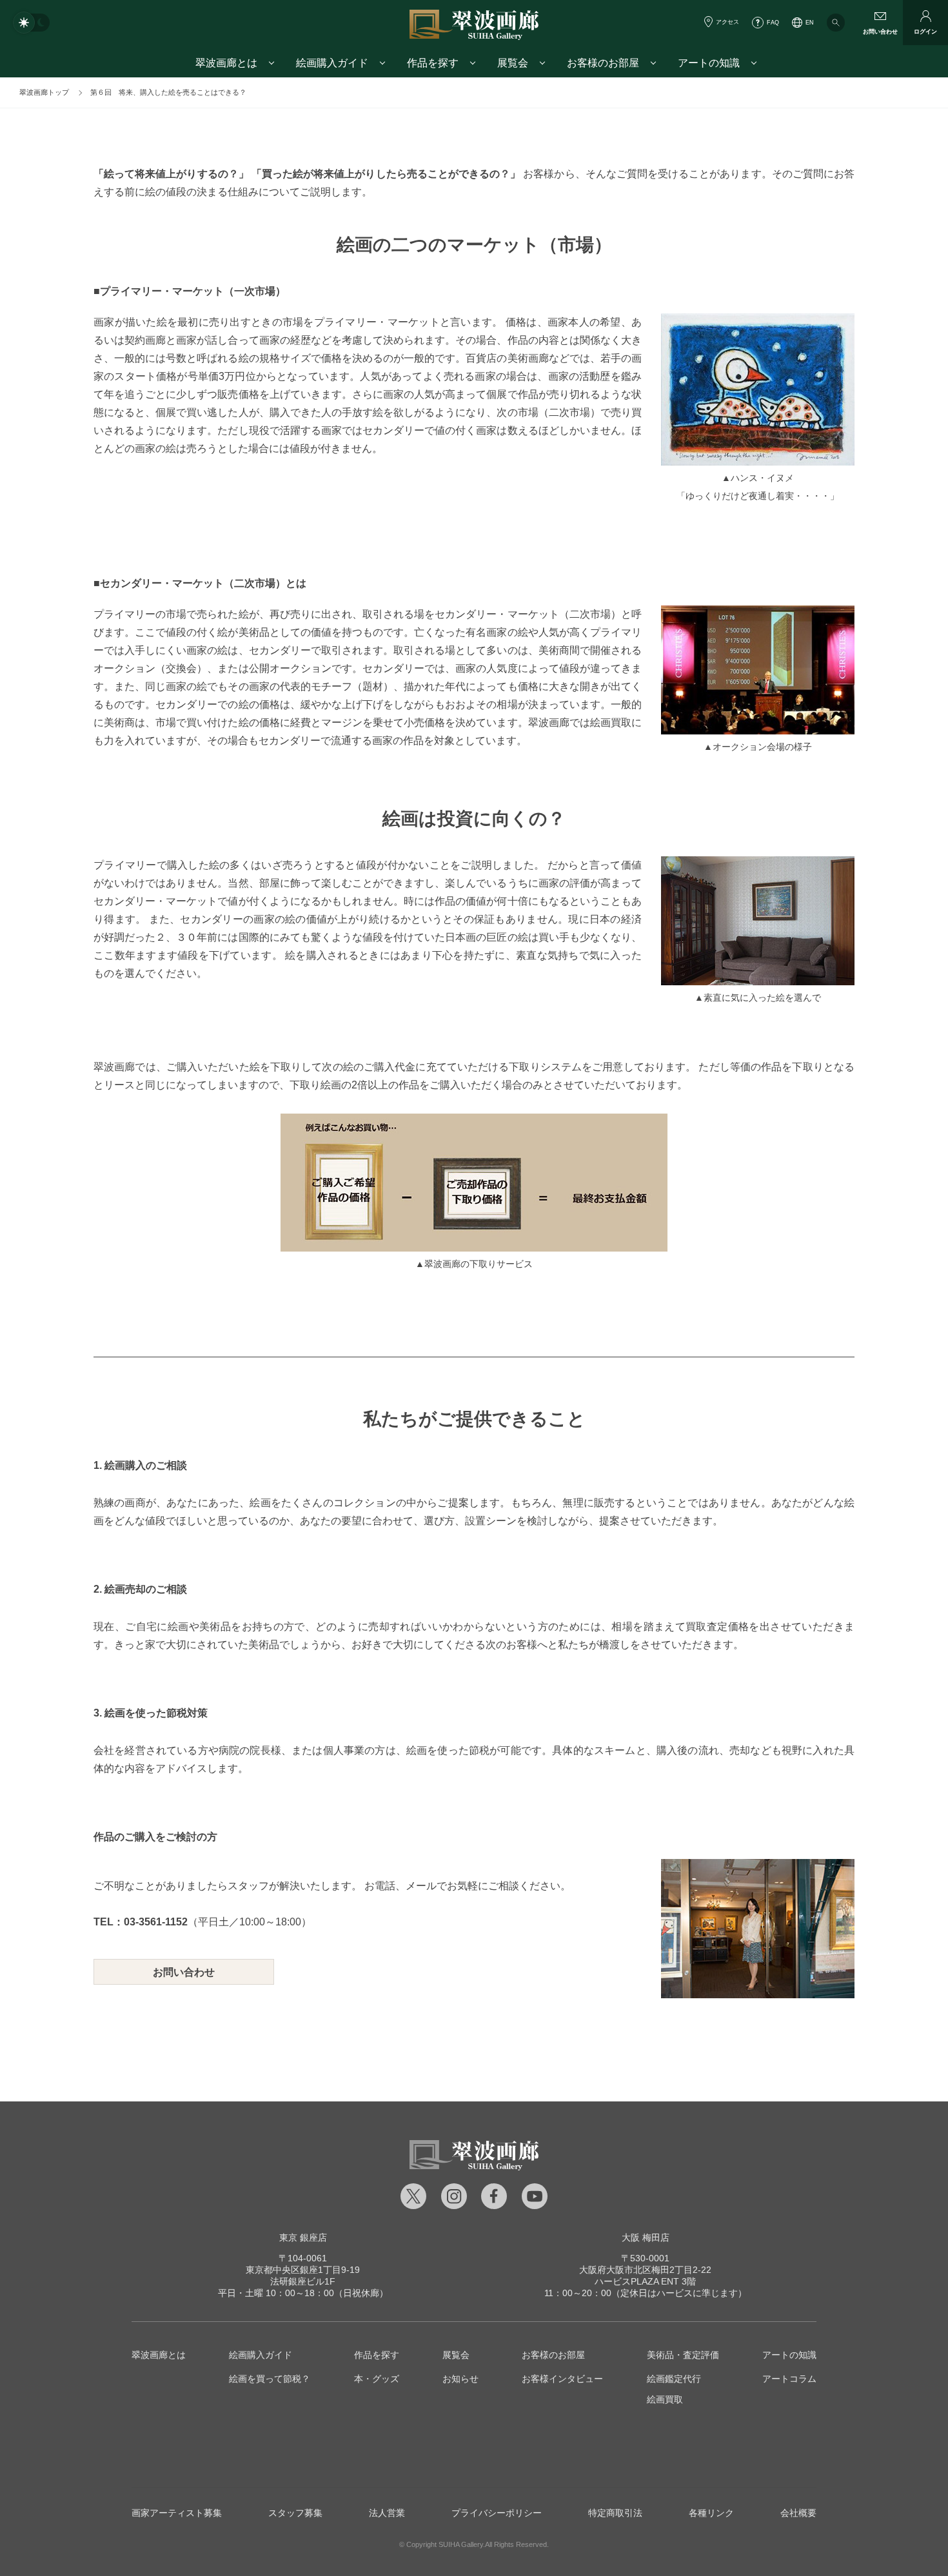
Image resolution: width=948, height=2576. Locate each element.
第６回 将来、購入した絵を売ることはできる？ (168, 92)
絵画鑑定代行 (674, 2379)
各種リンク (711, 2513)
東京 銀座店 (303, 2237)
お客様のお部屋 (553, 2355)
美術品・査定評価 (683, 2355)
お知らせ (460, 2379)
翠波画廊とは (159, 2355)
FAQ (773, 23)
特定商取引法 (615, 2513)
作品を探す (377, 2355)
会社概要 (798, 2513)
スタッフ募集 (295, 2513)
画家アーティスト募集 (177, 2513)
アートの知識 (789, 2355)
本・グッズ (377, 2379)
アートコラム (789, 2379)
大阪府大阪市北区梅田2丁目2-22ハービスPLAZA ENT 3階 (645, 2270)
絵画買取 (665, 2399)
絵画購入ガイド (261, 2355)
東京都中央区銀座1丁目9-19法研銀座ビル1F (303, 2270)
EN (810, 23)
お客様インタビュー (562, 2379)
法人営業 (387, 2513)
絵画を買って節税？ (270, 2379)
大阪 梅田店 (646, 2237)
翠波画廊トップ (44, 92)
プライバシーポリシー (497, 2513)
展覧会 (456, 2355)
